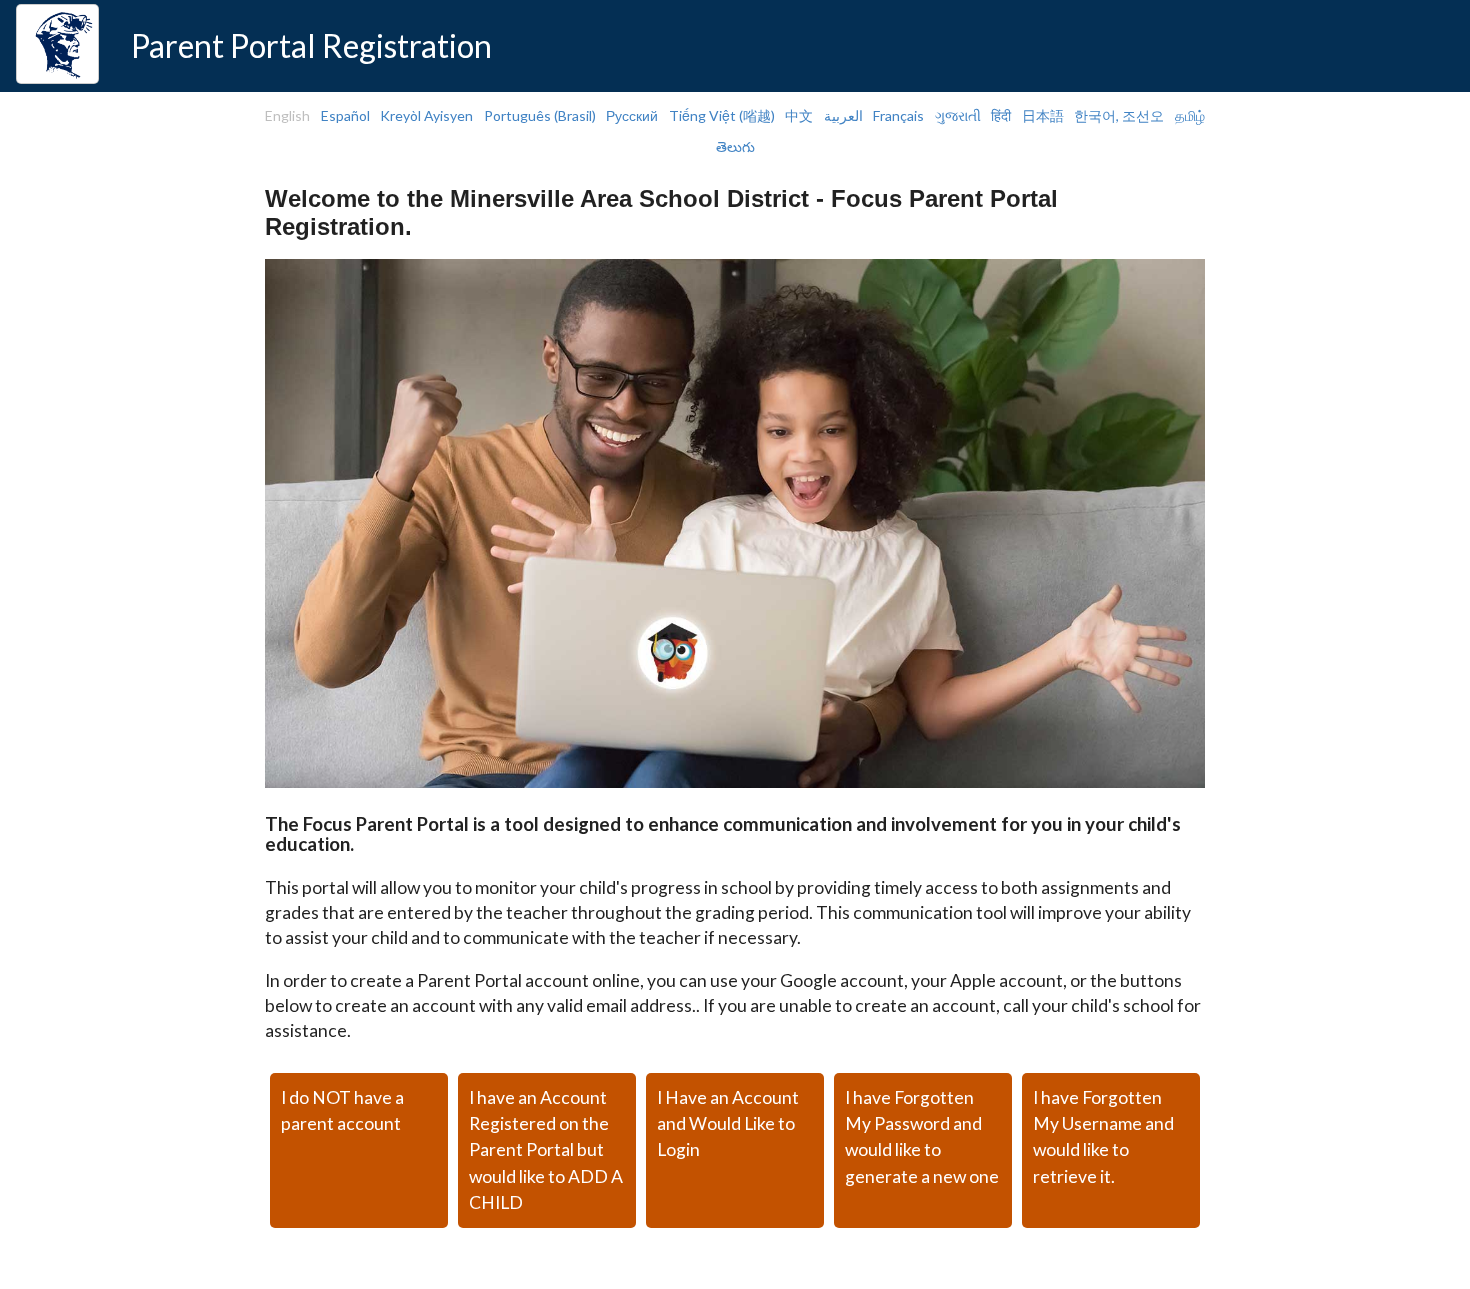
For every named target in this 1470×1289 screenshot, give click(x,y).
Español (345, 115)
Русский (632, 115)
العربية (843, 115)
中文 (799, 115)
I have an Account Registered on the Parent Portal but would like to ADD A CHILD (546, 1150)
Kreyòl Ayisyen (426, 115)
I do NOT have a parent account (342, 1110)
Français (898, 115)
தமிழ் (1190, 115)
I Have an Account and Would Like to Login (728, 1124)
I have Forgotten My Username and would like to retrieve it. (1103, 1137)
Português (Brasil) (540, 115)
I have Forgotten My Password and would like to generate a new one (922, 1137)
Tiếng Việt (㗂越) (722, 115)
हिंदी (1001, 115)
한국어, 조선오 (1119, 115)
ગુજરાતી (958, 115)
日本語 (1043, 115)
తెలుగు (735, 146)
